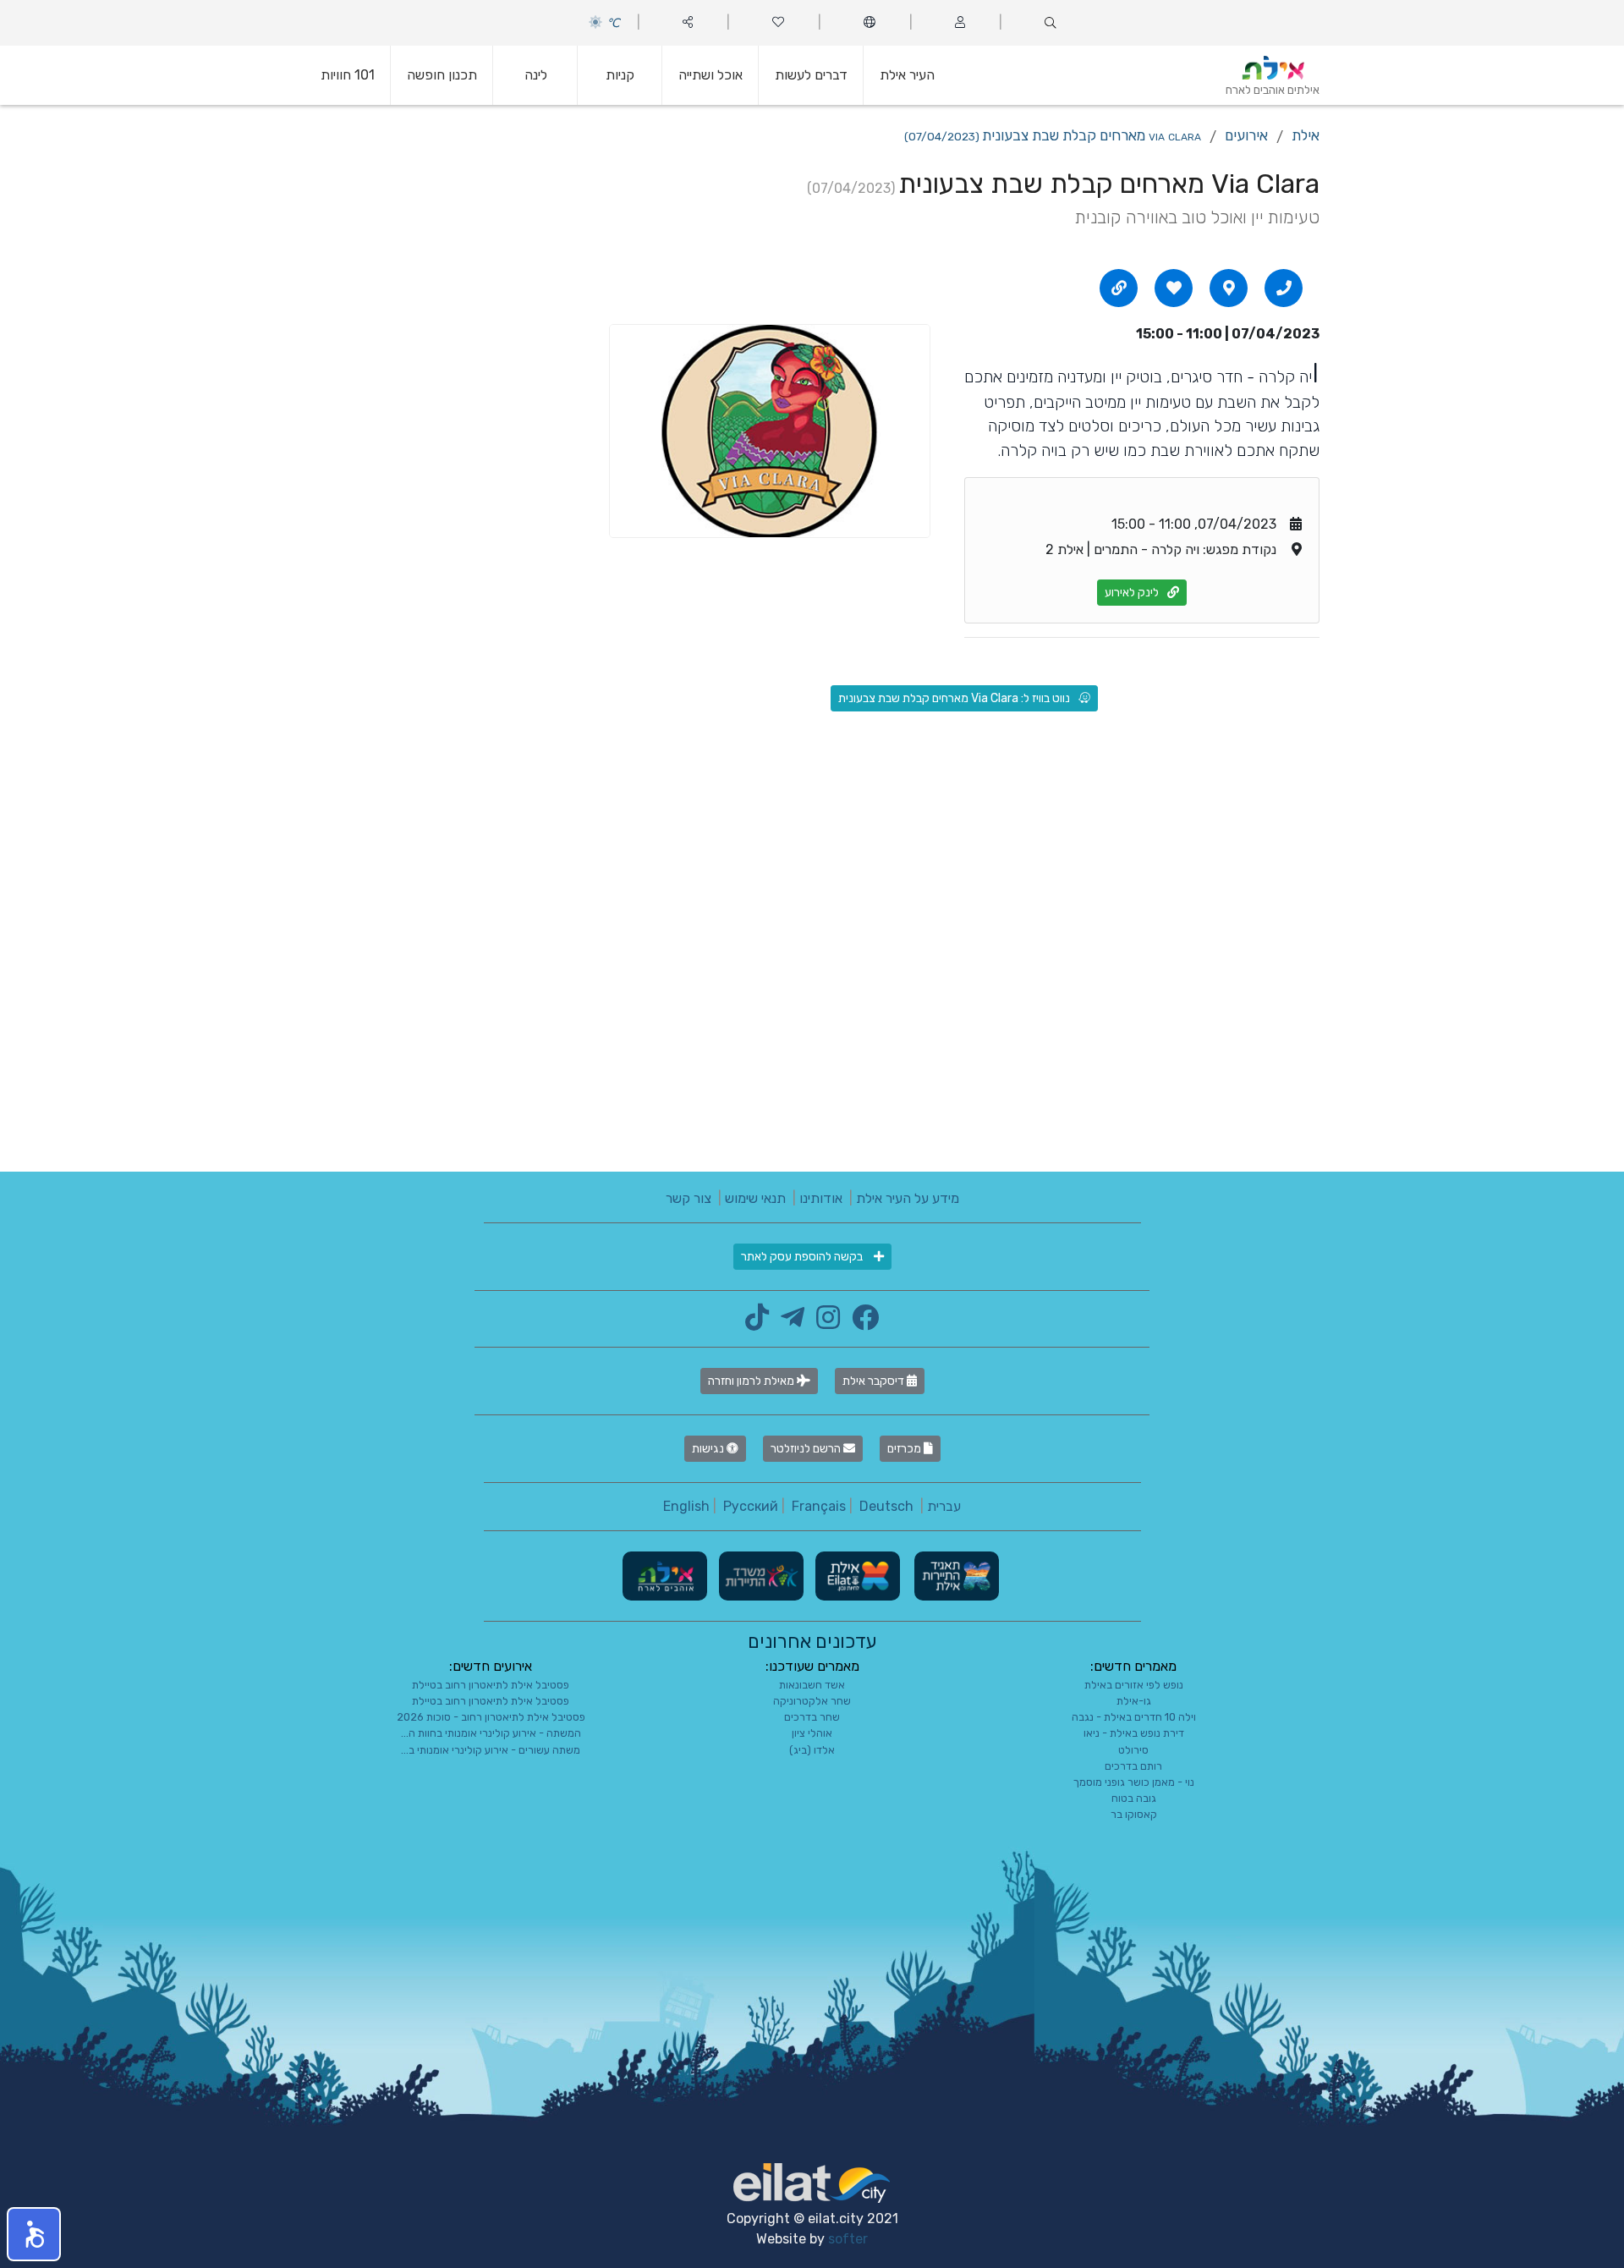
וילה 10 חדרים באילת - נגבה (1134, 1717)
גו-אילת (1134, 1701)
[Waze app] (1229, 288)
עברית (944, 1506)
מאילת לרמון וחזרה (752, 1381)
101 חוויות (348, 75)
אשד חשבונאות (812, 1685)
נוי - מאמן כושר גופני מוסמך (1134, 1782)
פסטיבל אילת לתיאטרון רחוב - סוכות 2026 (491, 1717)
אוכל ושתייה (710, 75)
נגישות (709, 1449)
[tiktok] (757, 1323)
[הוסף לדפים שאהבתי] (1174, 288)
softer (848, 2239)
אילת (1306, 135)
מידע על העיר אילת (908, 1198)
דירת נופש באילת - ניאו (1134, 1733)
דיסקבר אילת (875, 1381)
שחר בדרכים (812, 1717)
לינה (536, 75)
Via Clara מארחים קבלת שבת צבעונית (1053, 135)
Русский (751, 1506)
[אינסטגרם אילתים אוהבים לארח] (824, 1323)
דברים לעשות (811, 75)
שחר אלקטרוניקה (812, 1701)
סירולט (1133, 1750)
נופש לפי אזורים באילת (1134, 1685)
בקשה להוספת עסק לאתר (803, 1257)
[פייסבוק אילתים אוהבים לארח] (861, 1323)
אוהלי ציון (812, 1733)
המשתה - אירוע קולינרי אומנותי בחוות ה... (491, 1733)
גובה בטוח (1134, 1798)
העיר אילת (907, 75)
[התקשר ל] (1284, 288)
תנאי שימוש (755, 1198)
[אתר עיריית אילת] (856, 1575)
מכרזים (905, 1449)
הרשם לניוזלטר (807, 1449)
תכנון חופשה (442, 75)
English (686, 1506)
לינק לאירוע (1132, 593)
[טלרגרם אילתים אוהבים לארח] (788, 1323)
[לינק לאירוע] (1119, 288)
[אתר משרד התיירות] (760, 1575)
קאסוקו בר (1134, 1814)
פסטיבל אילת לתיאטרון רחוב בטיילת (491, 1685)
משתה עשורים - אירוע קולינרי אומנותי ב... (491, 1750)
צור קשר (689, 1198)
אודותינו (821, 1198)
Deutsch (886, 1506)
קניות (620, 75)
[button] (34, 2234)
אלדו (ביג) (812, 1750)
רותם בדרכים (1133, 1766)
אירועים (1246, 135)
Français (819, 1506)
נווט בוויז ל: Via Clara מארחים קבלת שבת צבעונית (954, 698)
